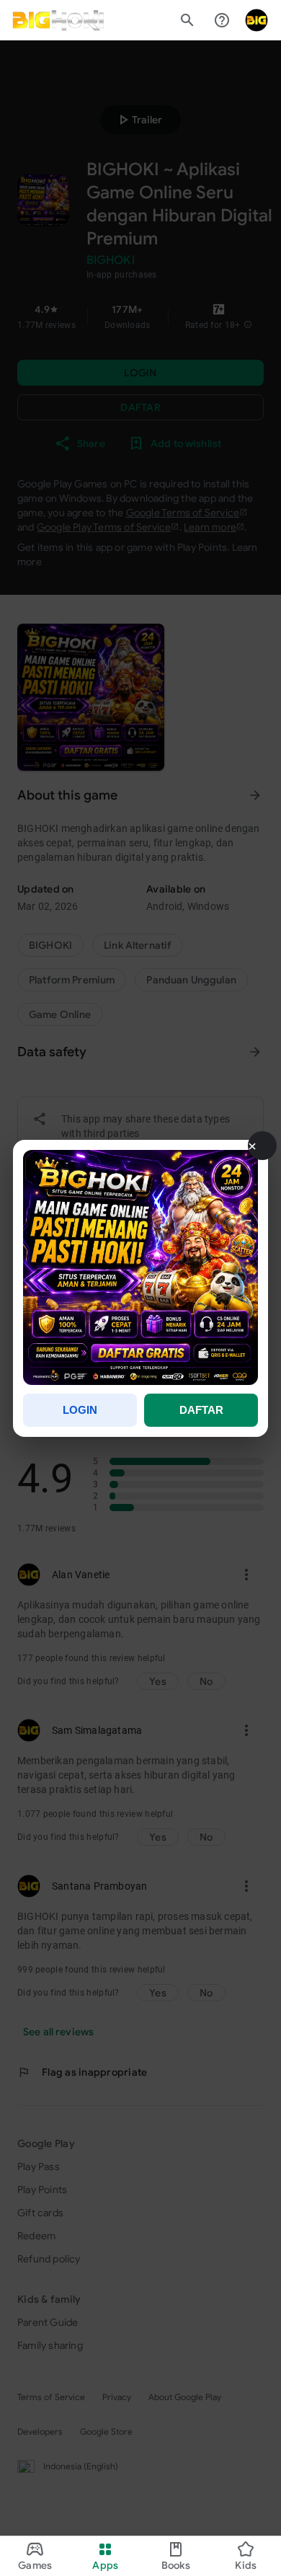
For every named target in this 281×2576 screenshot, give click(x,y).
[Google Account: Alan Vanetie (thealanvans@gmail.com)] (257, 20)
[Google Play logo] (58, 20)
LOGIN (80, 1410)
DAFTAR (201, 1410)
